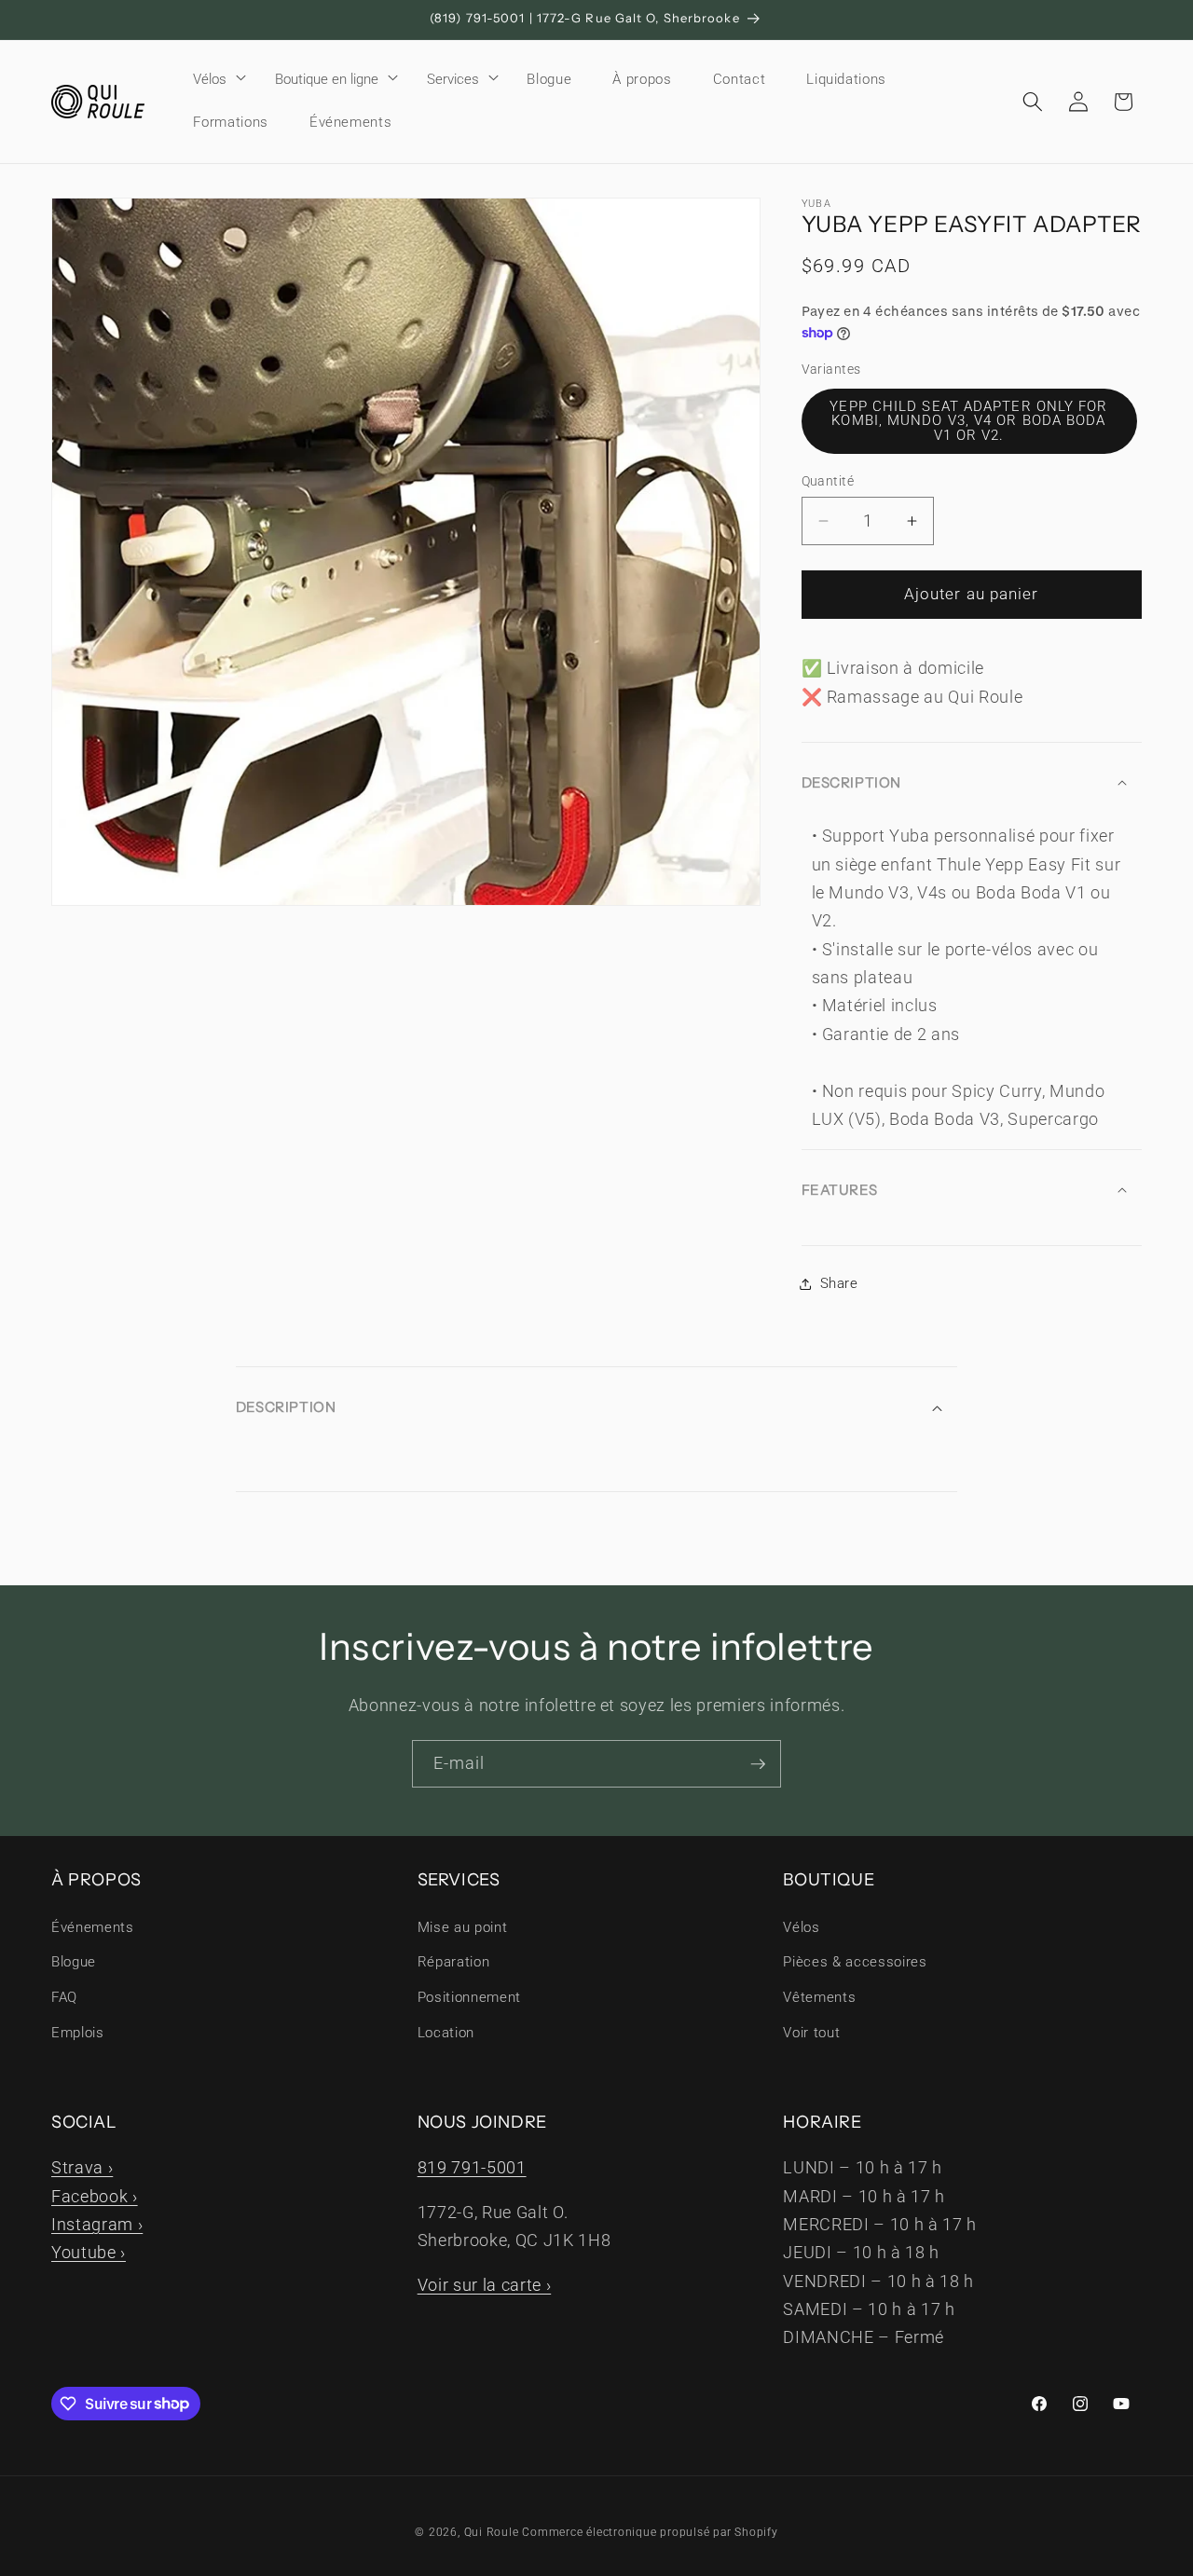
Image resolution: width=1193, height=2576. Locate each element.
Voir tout (811, 2033)
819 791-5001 (472, 2168)
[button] (213, 79)
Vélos (210, 79)
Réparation (454, 1962)
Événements (93, 1927)
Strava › (82, 2168)
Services (453, 79)
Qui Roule (492, 2532)
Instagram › (97, 2225)
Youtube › (89, 2253)
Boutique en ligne (327, 79)
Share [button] (839, 1283)
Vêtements (819, 1997)
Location (446, 2033)
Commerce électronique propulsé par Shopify (650, 2532)
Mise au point (463, 1927)
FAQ (64, 1997)
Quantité (828, 481)
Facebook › (95, 2197)
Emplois (78, 2033)
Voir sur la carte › (485, 2285)
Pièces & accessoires (855, 1962)
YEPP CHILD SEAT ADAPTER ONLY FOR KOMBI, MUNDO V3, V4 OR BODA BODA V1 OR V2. (968, 421)
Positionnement (469, 1997)
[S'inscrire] (758, 1764)
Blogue (74, 1962)
